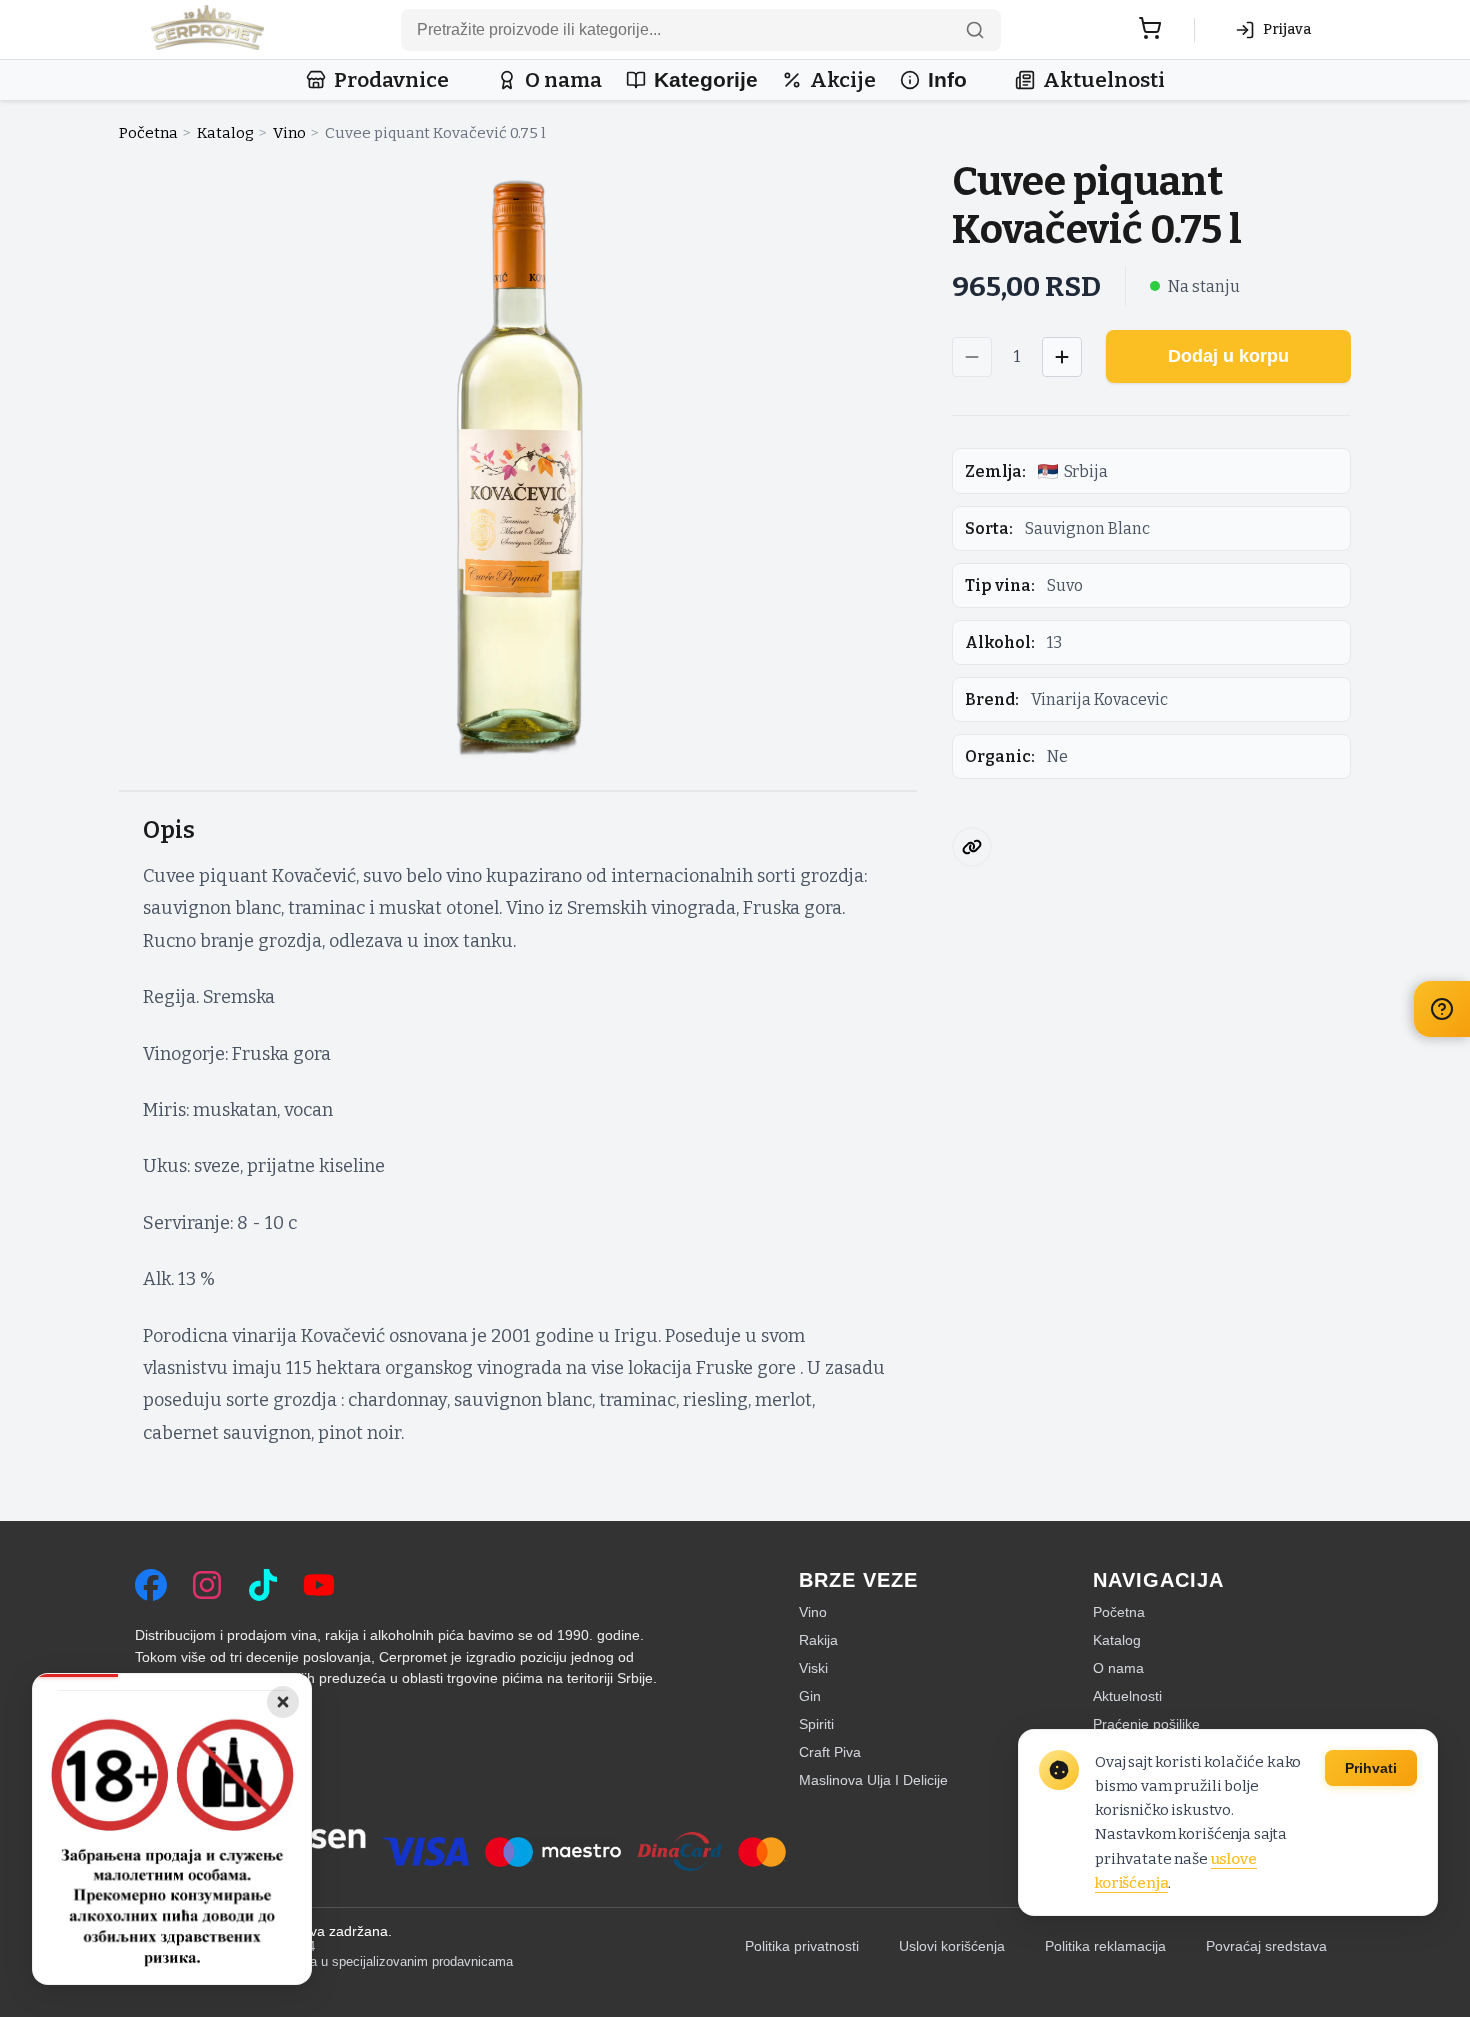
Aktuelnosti (1104, 80)
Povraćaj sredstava (1266, 1946)
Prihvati (1371, 1768)
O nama (563, 80)
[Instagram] (207, 1585)
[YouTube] (319, 1585)
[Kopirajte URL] (972, 847)
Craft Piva (830, 1752)
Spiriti (816, 1724)
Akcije (843, 80)
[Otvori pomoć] (1442, 1009)
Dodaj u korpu (1228, 356)
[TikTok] (263, 1585)
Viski (813, 1668)
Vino (289, 133)
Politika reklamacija (1105, 1946)
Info (947, 79)
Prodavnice (391, 80)
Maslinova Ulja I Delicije (873, 1780)
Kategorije (706, 79)
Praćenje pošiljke (1146, 1724)
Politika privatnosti (802, 1946)
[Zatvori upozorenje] (283, 1702)
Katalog (225, 133)
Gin (810, 1696)
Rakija (818, 1640)
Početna (148, 133)
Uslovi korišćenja (952, 1946)
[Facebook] (151, 1585)
